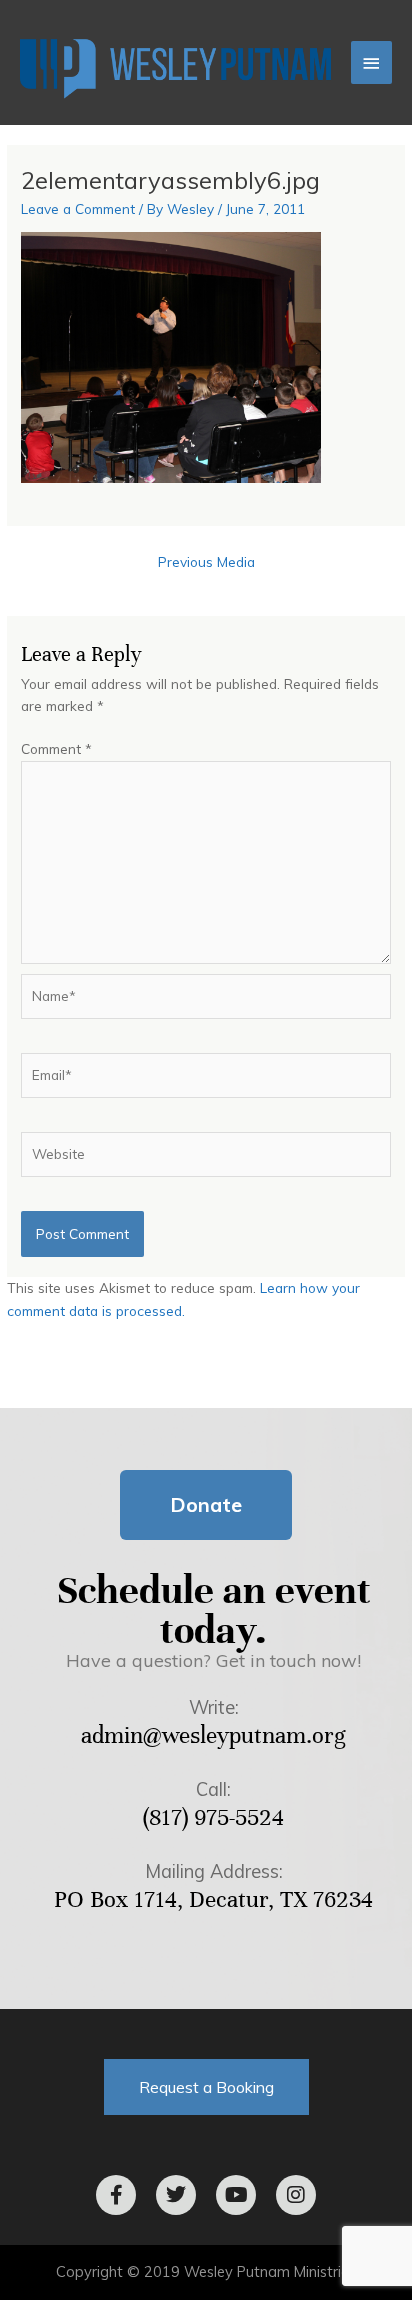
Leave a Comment (78, 208)
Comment (56, 748)
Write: (214, 1707)
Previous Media (206, 561)
